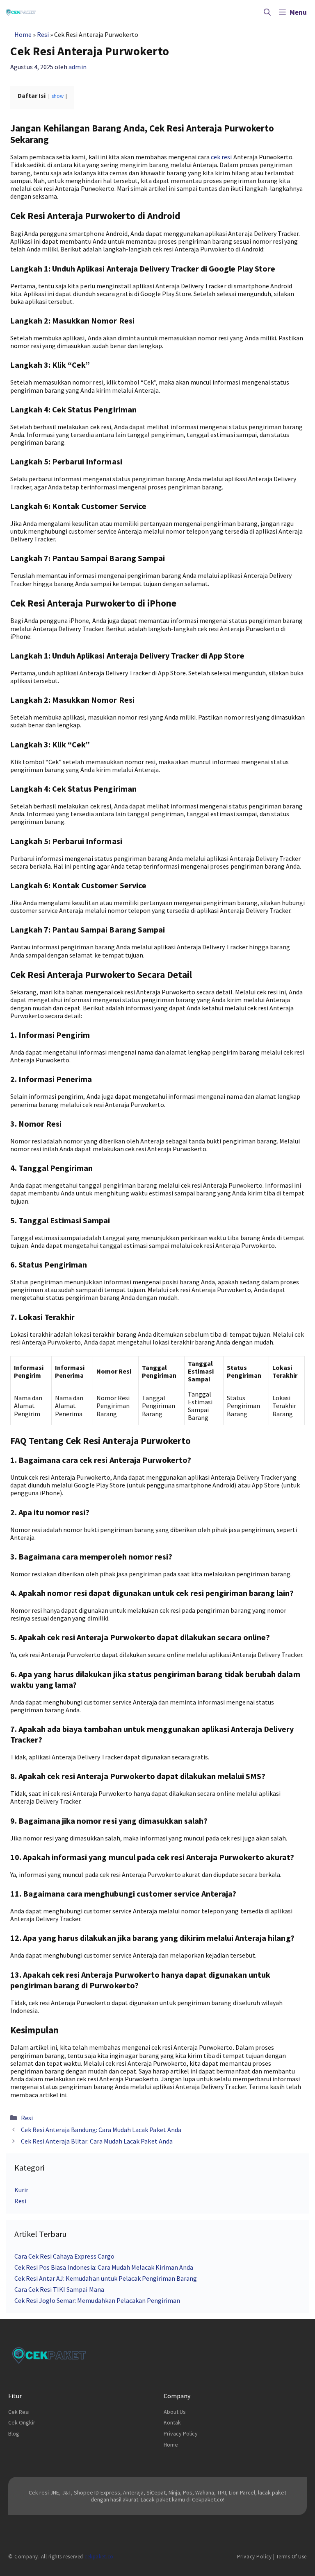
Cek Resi (19, 2412)
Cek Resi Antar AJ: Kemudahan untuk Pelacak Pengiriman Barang (106, 2278)
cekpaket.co (99, 2557)
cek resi (221, 157)
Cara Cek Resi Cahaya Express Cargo (64, 2256)
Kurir (21, 2190)
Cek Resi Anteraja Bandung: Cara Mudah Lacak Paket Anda (101, 2130)
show (58, 96)
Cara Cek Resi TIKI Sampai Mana (59, 2289)
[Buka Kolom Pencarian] (267, 12)
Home (23, 34)
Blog (14, 2433)
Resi (43, 34)
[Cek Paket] (21, 12)
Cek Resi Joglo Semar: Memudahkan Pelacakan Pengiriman (97, 2300)
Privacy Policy (181, 2433)
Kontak (172, 2422)
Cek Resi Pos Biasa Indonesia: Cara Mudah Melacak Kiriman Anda (104, 2267)
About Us (175, 2412)
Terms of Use (291, 2557)
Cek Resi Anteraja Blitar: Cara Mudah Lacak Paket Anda (97, 2141)
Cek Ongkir (22, 2422)
